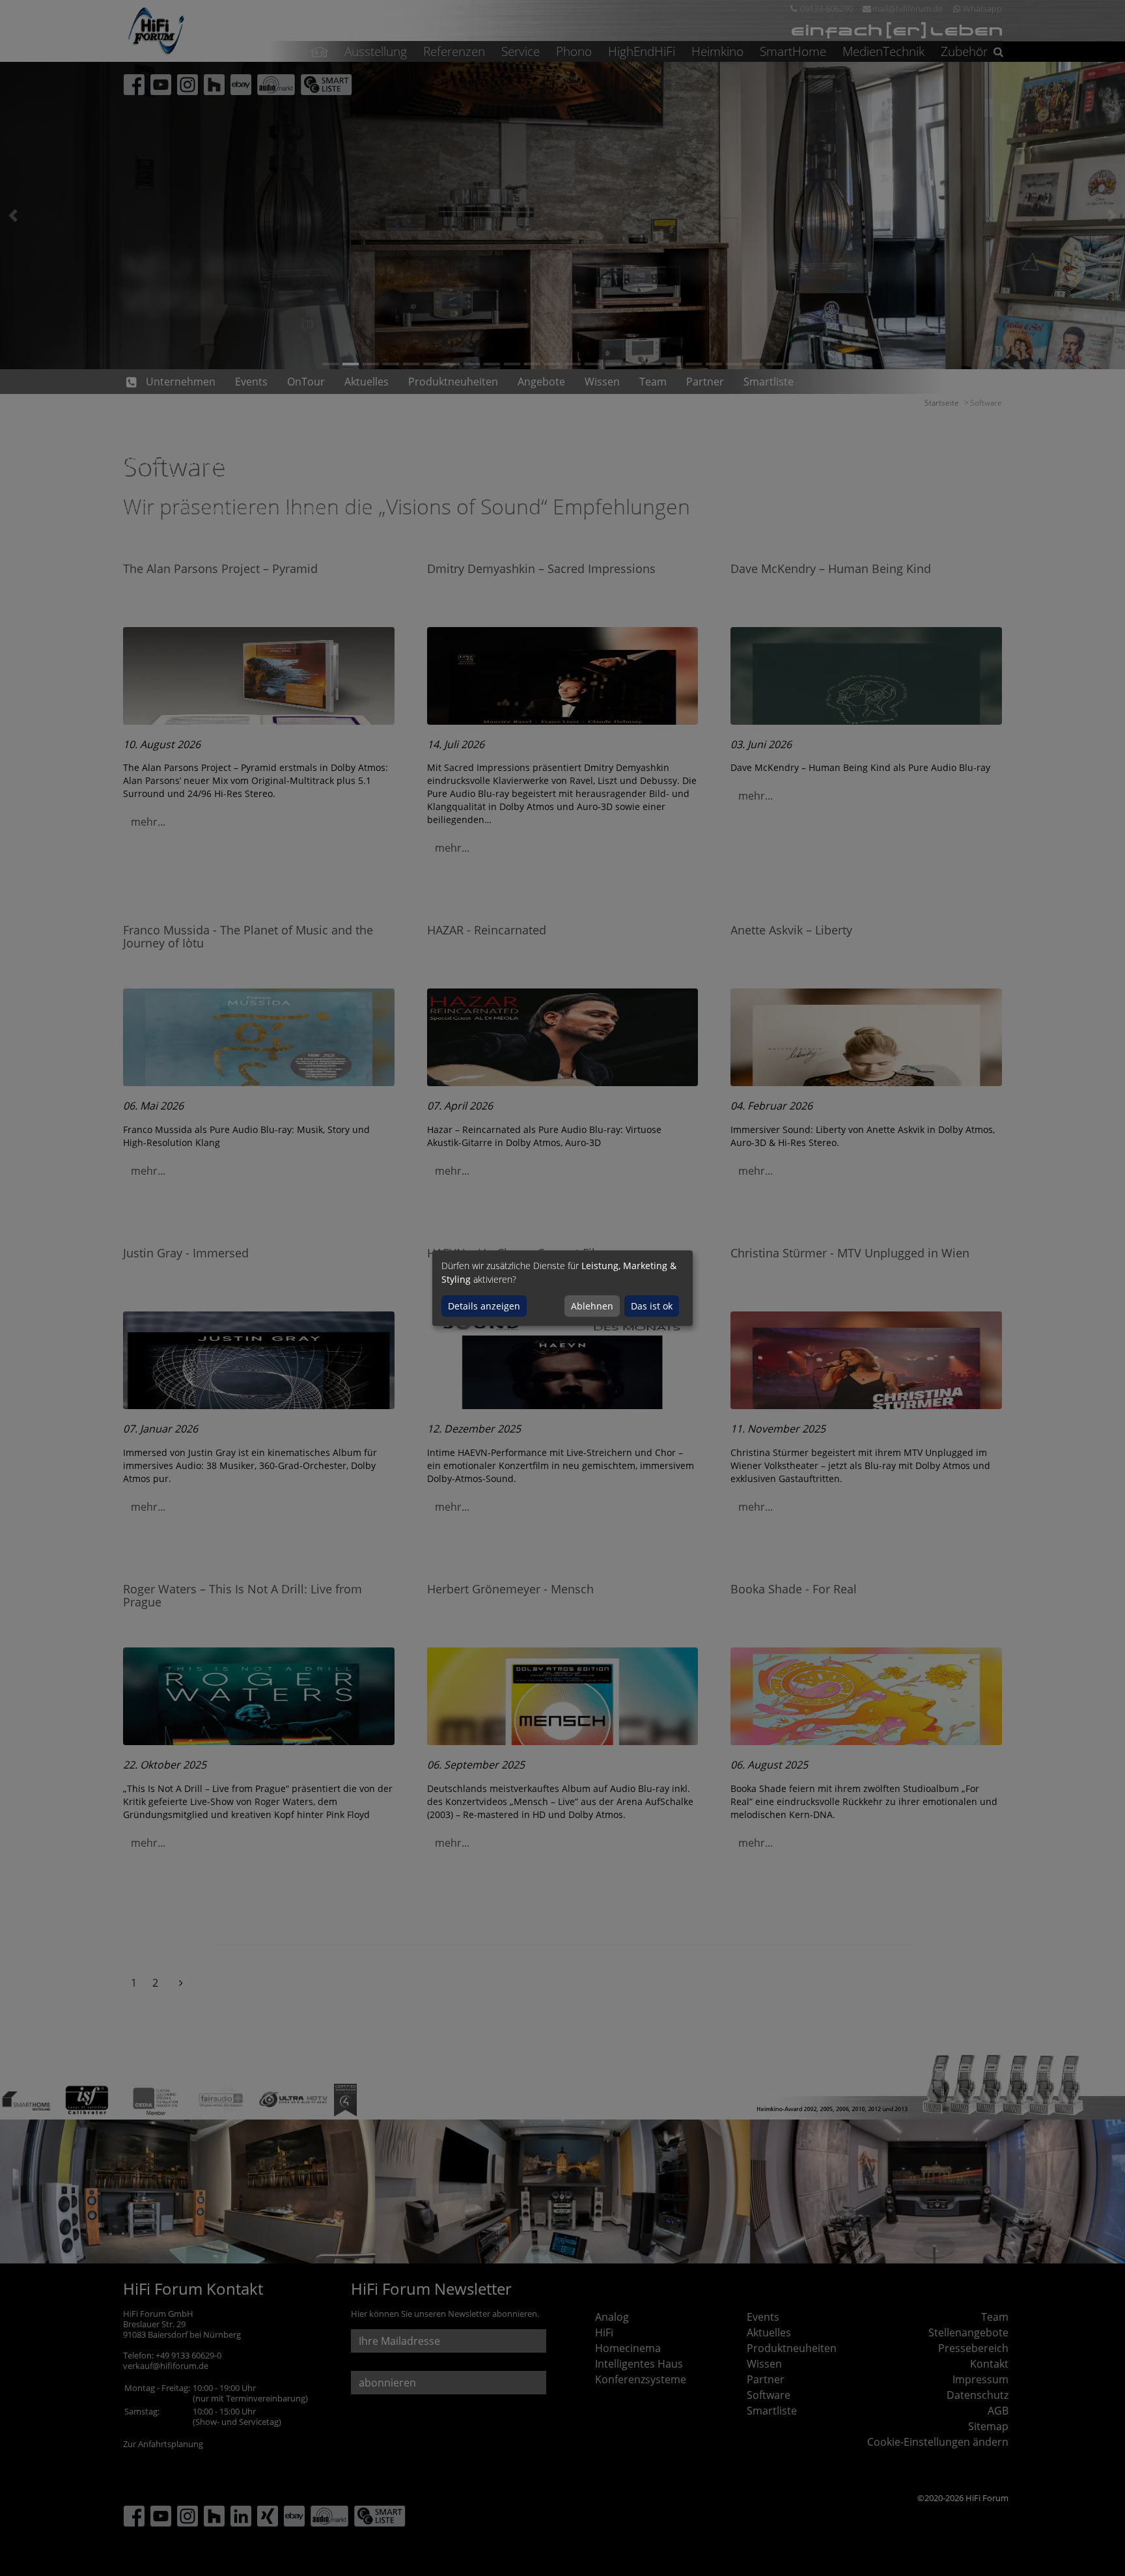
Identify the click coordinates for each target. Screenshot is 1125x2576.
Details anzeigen (484, 1306)
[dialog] (562, 1288)
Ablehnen (592, 1306)
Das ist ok (652, 1306)
